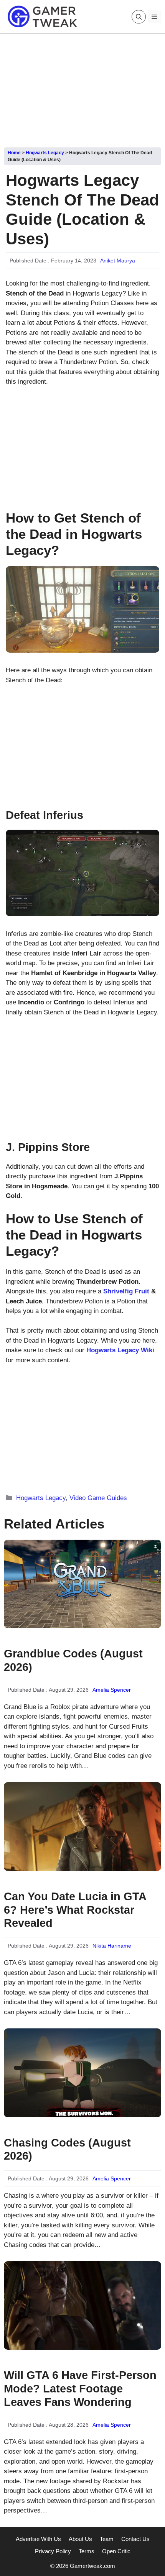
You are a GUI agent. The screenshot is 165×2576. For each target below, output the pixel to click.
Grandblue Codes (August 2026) (73, 1660)
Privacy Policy (53, 2551)
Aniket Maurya (118, 261)
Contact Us (135, 2539)
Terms (87, 2551)
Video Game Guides (98, 1498)
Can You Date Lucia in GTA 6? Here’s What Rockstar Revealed (75, 1910)
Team (107, 2539)
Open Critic (116, 2551)
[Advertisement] (82, 88)
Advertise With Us (38, 2539)
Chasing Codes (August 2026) (67, 2149)
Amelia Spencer (112, 1690)
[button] (139, 17)
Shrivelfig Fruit (125, 1291)
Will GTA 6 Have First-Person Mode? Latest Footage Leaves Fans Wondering (80, 2389)
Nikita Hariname (112, 1946)
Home (14, 153)
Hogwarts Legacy (45, 153)
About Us (80, 2539)
